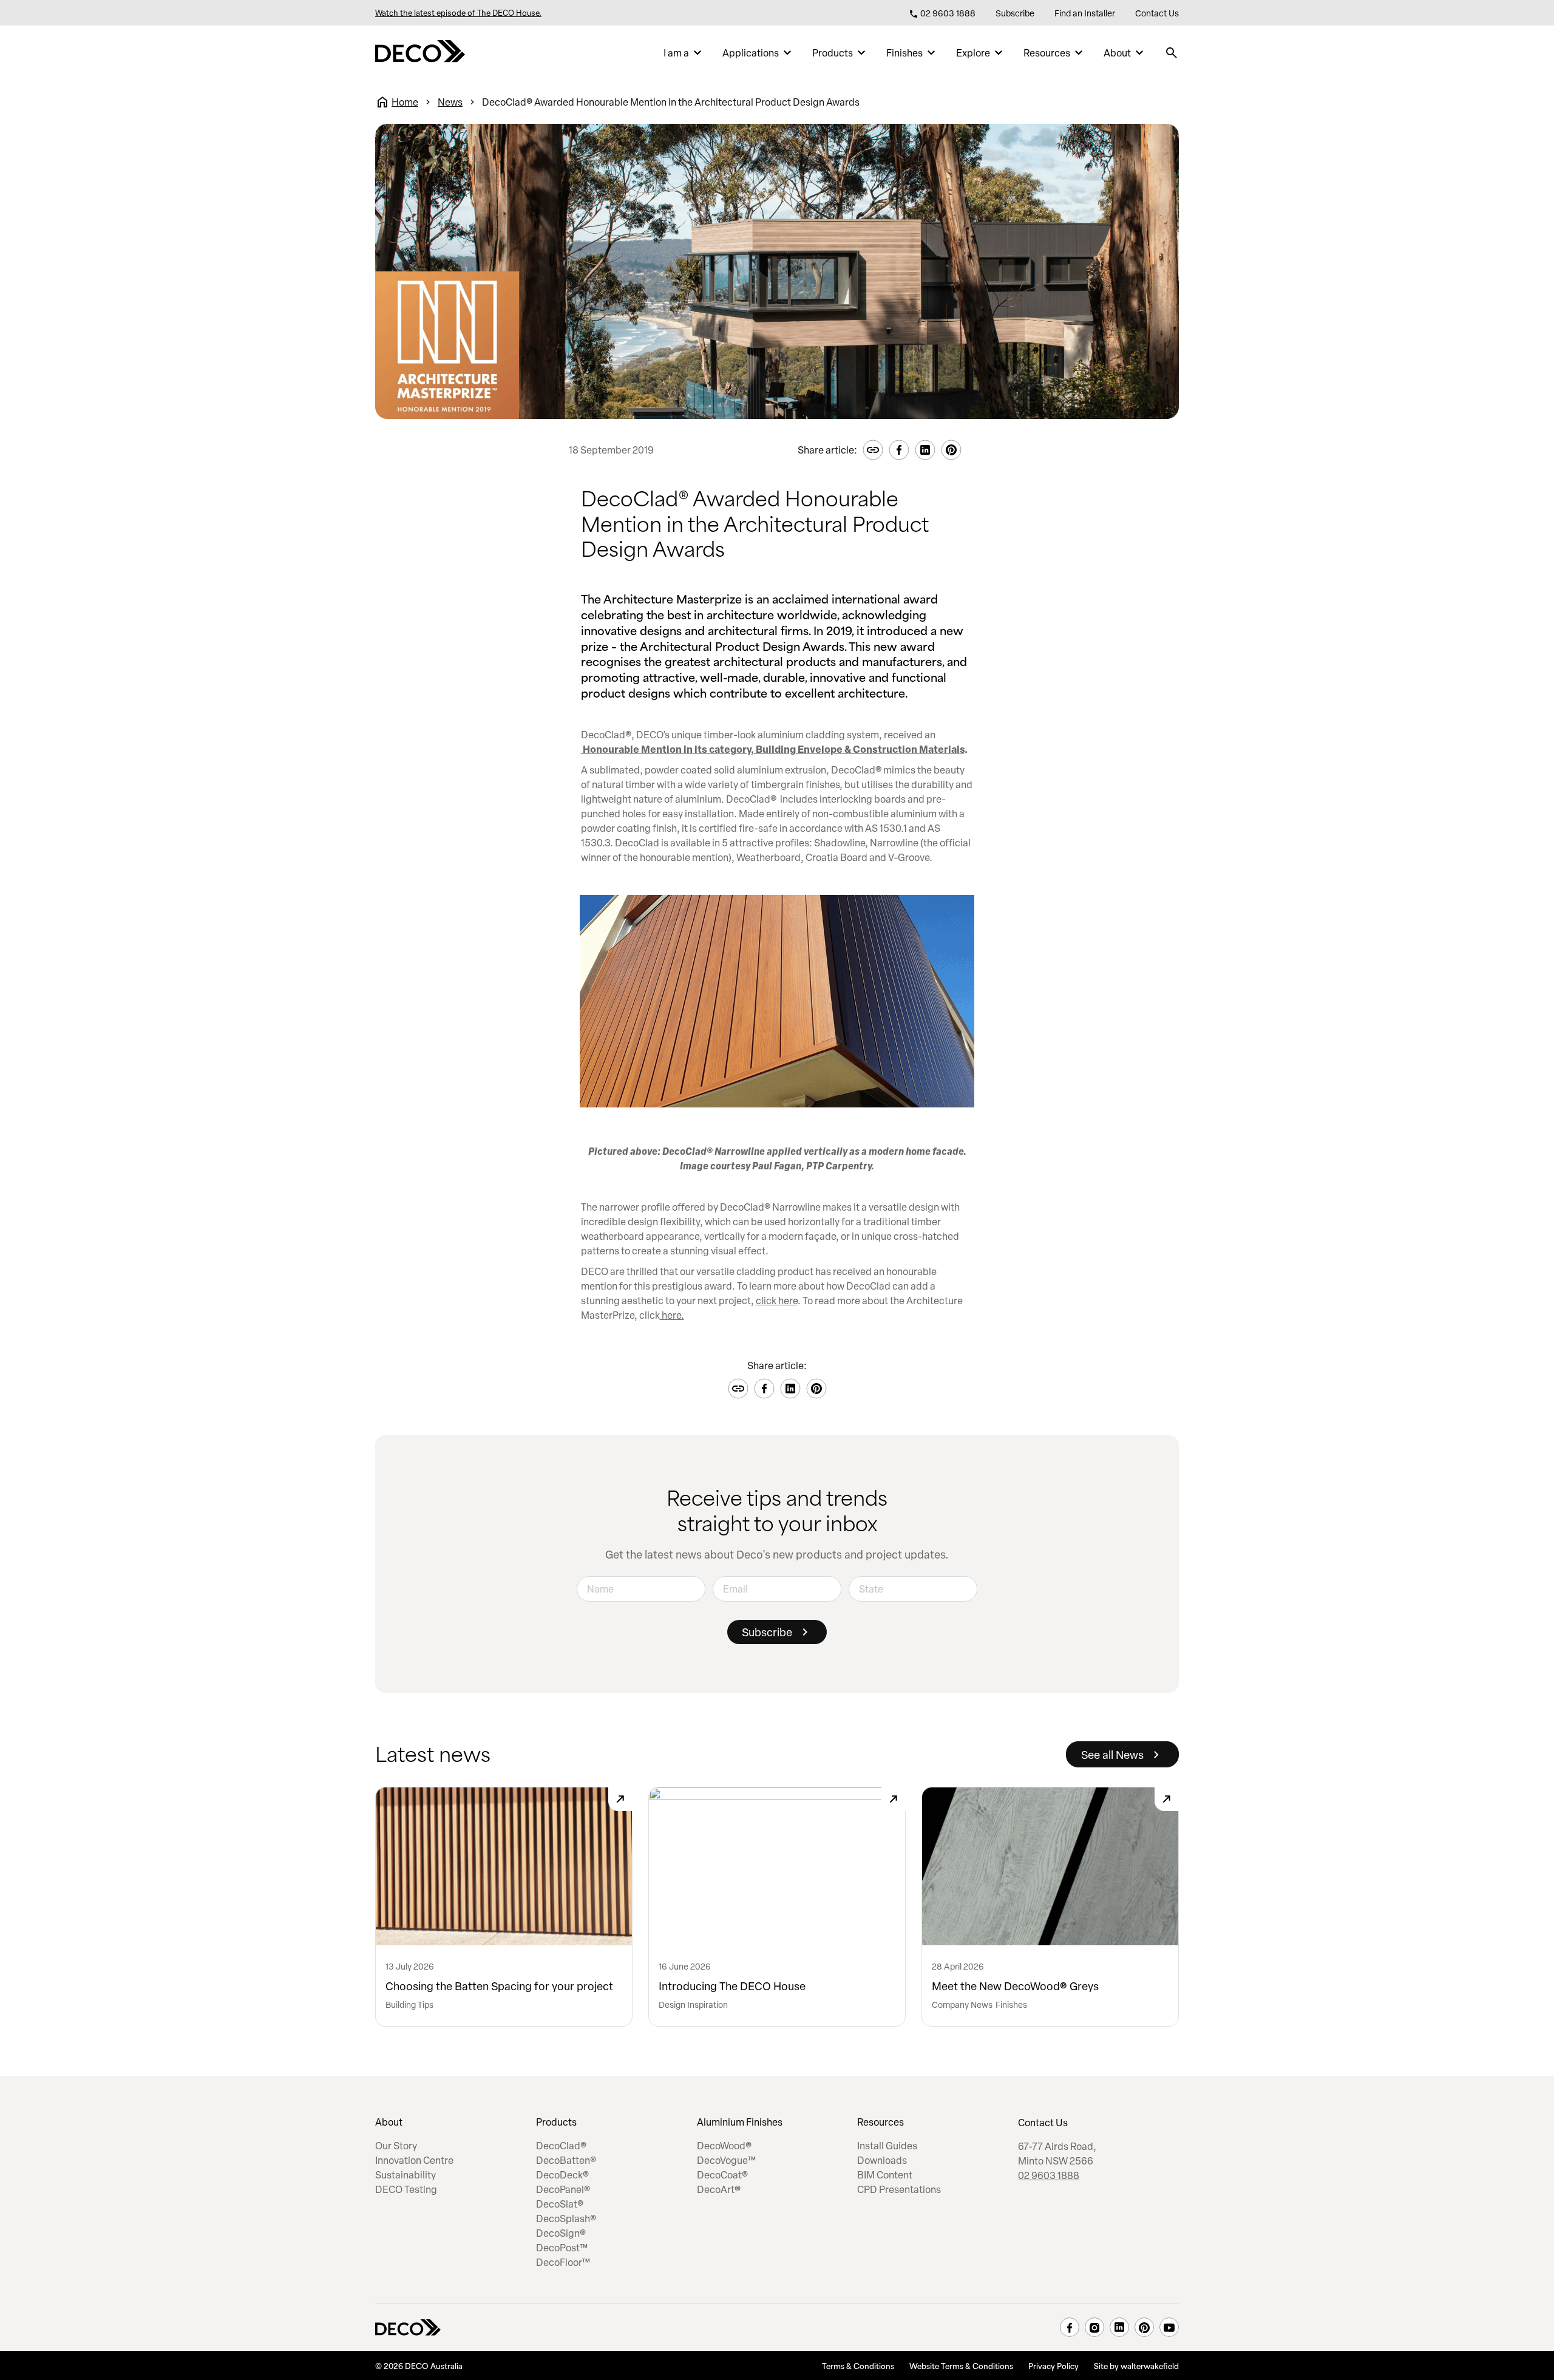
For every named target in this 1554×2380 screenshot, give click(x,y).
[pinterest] (1144, 2327)
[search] (1172, 53)
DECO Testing (406, 2189)
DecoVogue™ (726, 2160)
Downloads (882, 2160)
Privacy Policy (1054, 2365)
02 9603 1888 (947, 13)
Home (405, 102)
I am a (676, 53)
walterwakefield (1150, 2365)
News (450, 102)
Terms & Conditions (858, 2365)
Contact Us (1157, 13)
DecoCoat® (722, 2175)
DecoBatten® (566, 2160)
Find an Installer (1085, 13)
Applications (751, 53)
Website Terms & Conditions (961, 2365)
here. (672, 1315)
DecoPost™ (562, 2248)
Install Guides (887, 2146)
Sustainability (405, 2175)
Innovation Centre (414, 2160)
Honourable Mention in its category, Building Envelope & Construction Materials (773, 749)
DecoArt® (719, 2189)
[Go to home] (420, 53)
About (1117, 53)
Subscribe (1015, 13)
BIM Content (885, 2175)
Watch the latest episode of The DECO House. (458, 13)
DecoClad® (561, 2146)
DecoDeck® (562, 2175)
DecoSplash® (566, 2218)
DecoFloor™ (563, 2262)
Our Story (396, 2146)
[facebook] (1070, 2327)
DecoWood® (724, 2146)
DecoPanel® (563, 2189)
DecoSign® (561, 2233)
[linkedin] (1119, 2327)
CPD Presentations (899, 2189)
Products (833, 53)
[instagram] (1094, 2327)
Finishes (904, 53)
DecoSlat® (560, 2204)
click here (777, 1300)
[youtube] (1169, 2327)
